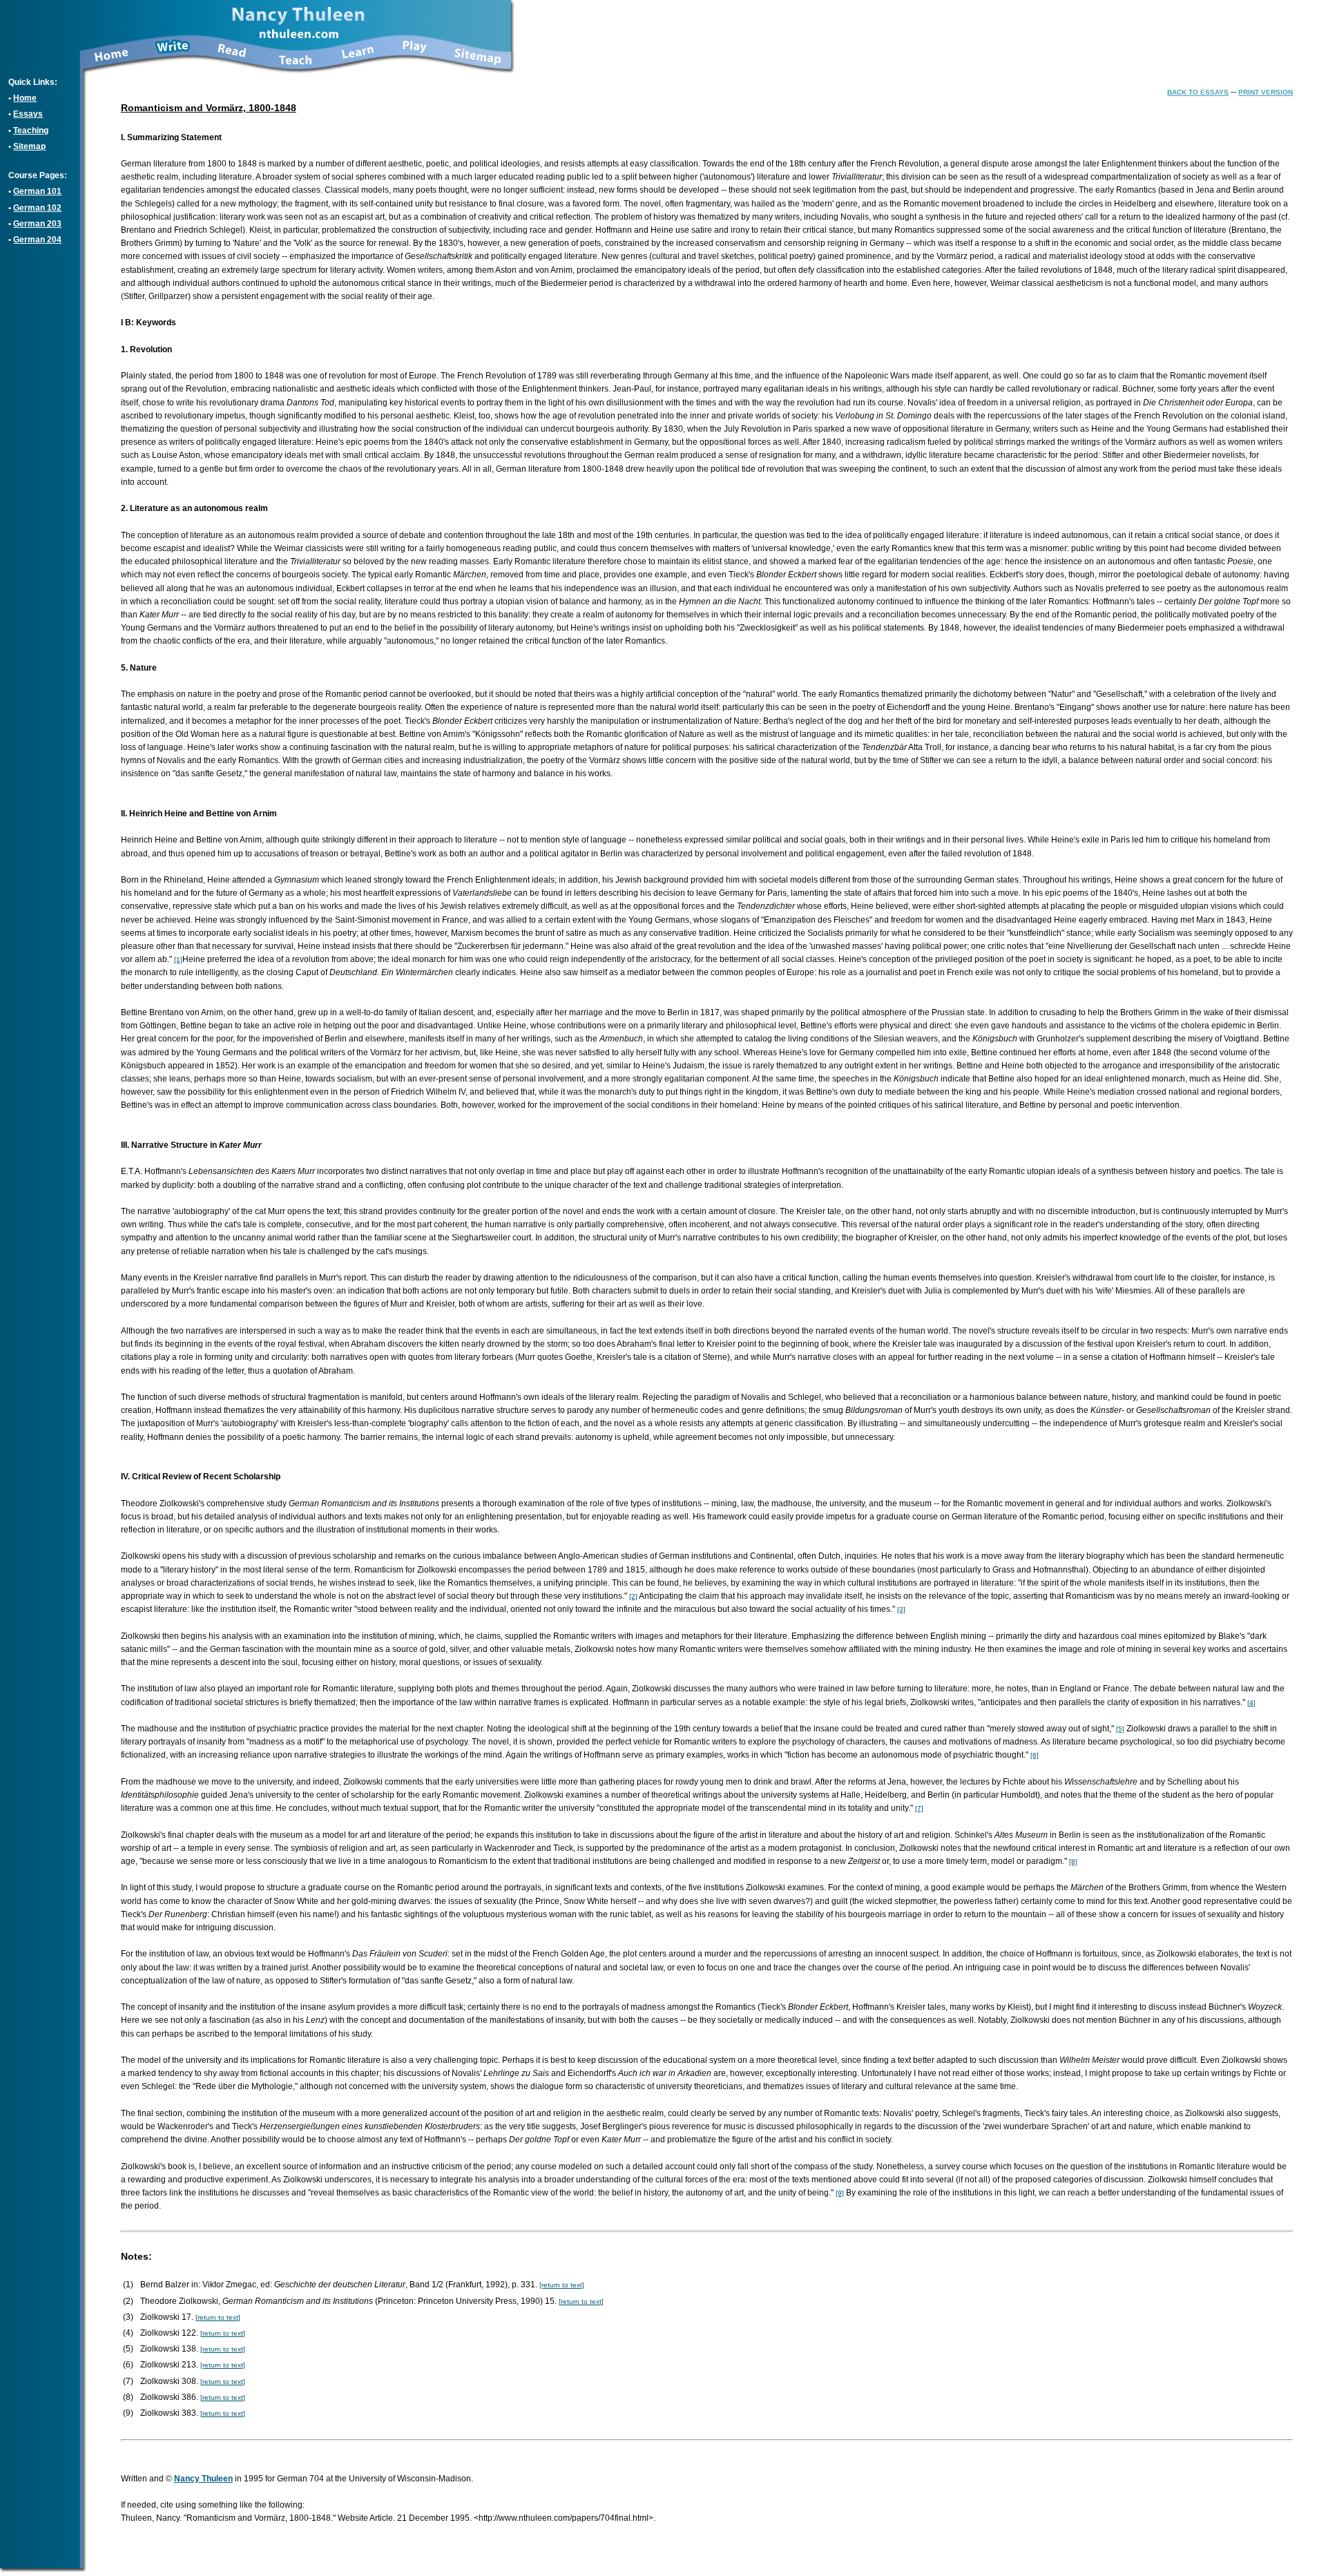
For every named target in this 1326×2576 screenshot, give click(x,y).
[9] (840, 2193)
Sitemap (29, 146)
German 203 (37, 224)
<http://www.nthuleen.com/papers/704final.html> (564, 2518)
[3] (901, 1609)
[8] (1073, 1862)
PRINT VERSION (1266, 92)
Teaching (31, 131)
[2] (633, 1596)
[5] (1120, 1729)
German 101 (37, 191)
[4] (1251, 1703)
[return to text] (562, 2285)
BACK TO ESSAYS (1198, 92)
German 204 (37, 240)
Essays (28, 114)
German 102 (37, 208)
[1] (178, 960)
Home (25, 98)
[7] (919, 1808)
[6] (1035, 1755)
